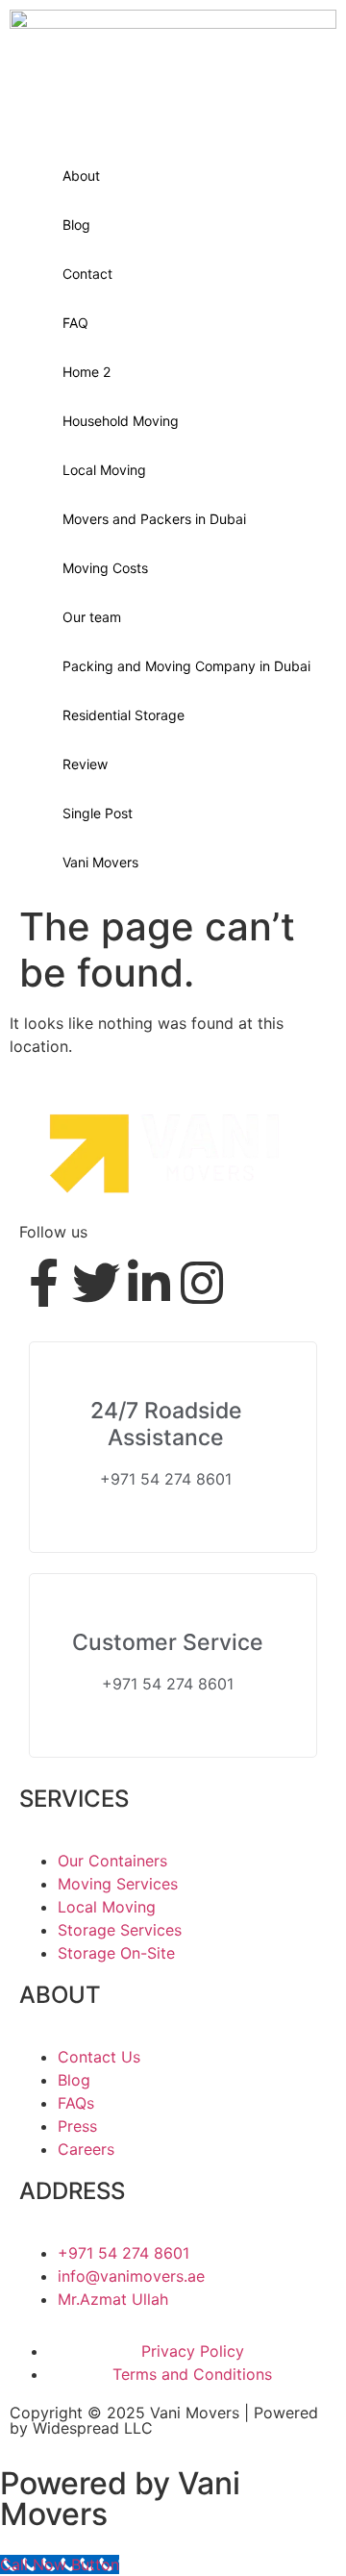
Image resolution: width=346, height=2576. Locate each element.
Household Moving (121, 421)
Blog (76, 225)
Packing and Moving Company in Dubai (186, 666)
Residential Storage (124, 715)
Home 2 (86, 372)
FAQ (75, 323)
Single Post (98, 813)
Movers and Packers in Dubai (154, 519)
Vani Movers (100, 862)
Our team (92, 617)
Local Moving (104, 470)
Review (85, 764)
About (81, 175)
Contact (87, 274)
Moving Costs (105, 568)
